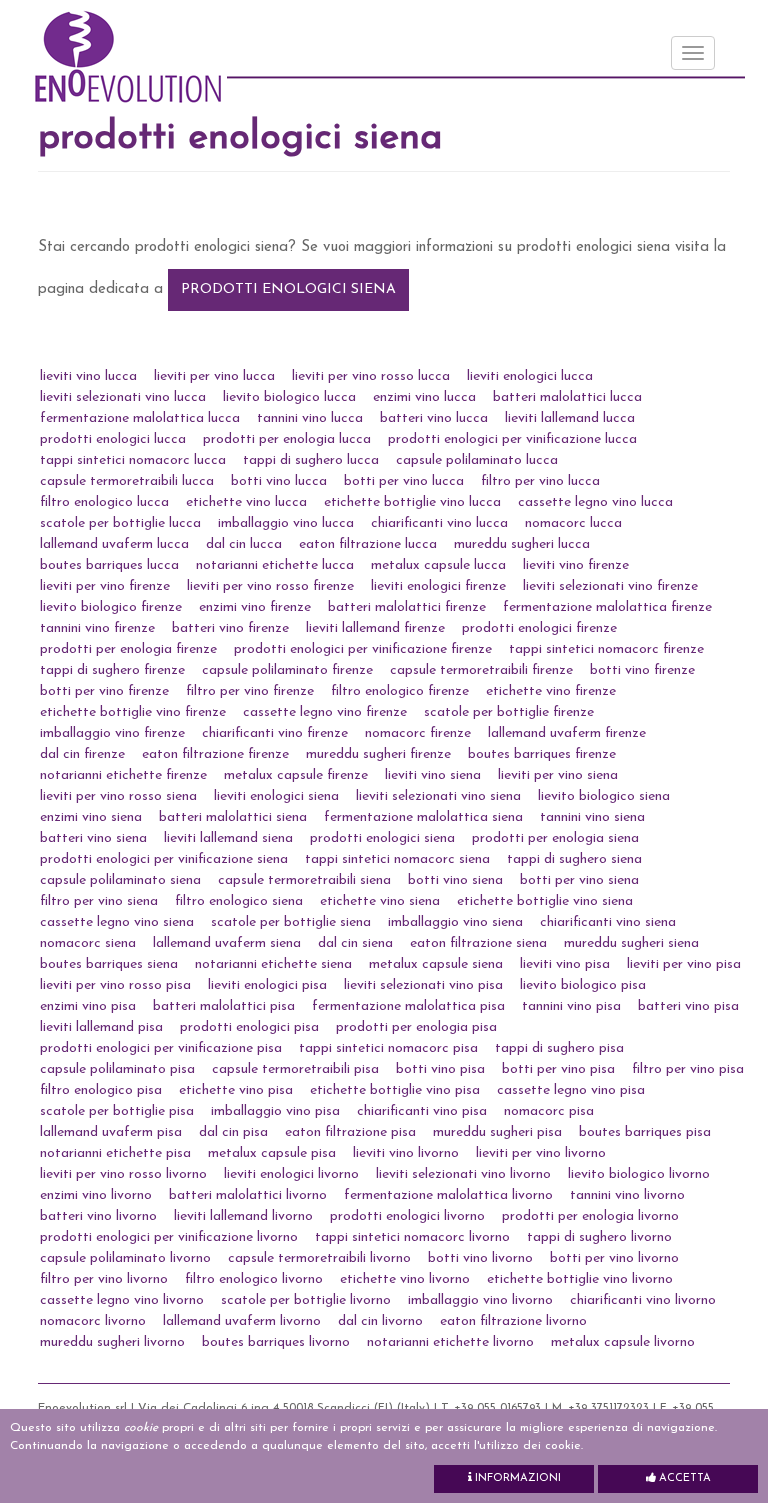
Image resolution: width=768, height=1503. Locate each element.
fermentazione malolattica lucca (140, 418)
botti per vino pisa (558, 1069)
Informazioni (516, 1478)
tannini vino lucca (310, 418)
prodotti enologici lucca (113, 439)
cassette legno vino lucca (595, 502)
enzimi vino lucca (424, 397)
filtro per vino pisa (688, 1069)
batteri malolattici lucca (567, 397)
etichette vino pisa (236, 1090)
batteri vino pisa (688, 1006)
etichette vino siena (380, 901)
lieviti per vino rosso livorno (123, 1174)
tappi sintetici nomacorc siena (397, 859)
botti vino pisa (440, 1069)
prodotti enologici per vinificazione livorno (169, 1237)
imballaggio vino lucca (286, 523)
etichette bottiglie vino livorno (580, 1279)
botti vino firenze (642, 670)
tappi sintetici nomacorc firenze (606, 649)
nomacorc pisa (549, 1111)
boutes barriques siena (109, 964)
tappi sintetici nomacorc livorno (412, 1237)
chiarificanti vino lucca (439, 523)
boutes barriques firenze (542, 754)
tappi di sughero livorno (599, 1237)
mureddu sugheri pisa (497, 1132)
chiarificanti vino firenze (275, 733)
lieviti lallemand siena (228, 838)
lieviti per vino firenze (105, 586)
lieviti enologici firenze (438, 586)
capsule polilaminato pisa (117, 1069)
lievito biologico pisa (583, 985)
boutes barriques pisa (645, 1132)
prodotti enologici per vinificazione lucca (512, 439)
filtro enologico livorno (254, 1279)
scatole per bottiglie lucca (120, 523)
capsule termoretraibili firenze (481, 670)
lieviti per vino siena (558, 775)
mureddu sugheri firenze (378, 754)
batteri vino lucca (434, 418)
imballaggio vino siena (455, 922)
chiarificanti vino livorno (643, 1300)
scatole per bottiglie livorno (306, 1300)
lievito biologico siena (604, 796)
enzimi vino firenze (255, 607)
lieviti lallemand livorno (243, 1216)
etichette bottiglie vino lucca (412, 502)
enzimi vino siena (91, 817)
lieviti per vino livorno (541, 1153)
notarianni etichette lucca (275, 565)
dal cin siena (355, 943)
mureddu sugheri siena (631, 943)
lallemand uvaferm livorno (242, 1321)
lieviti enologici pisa (267, 985)
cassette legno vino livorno (122, 1300)
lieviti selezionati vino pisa (423, 985)
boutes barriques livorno (276, 1342)
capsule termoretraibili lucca (127, 481)
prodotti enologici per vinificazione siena (164, 859)
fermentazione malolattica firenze (607, 607)
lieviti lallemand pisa (101, 1027)
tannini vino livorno (627, 1195)
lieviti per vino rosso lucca (371, 376)
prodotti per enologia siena (555, 838)
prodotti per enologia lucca (287, 439)
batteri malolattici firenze (407, 607)
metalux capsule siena (436, 964)
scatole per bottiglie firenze (509, 712)
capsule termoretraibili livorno (319, 1258)
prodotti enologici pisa (249, 1027)
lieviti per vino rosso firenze (270, 586)
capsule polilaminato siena (120, 880)
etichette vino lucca (246, 502)
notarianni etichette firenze (123, 775)
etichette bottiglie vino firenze (133, 712)
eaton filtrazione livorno (513, 1321)
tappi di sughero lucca (311, 460)
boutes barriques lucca (109, 565)
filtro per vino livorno (104, 1279)
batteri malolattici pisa (224, 1006)
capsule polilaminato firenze (287, 670)
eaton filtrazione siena (478, 943)
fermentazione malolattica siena (423, 817)
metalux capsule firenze (296, 775)
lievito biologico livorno (639, 1174)
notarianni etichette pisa (115, 1153)
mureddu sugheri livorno (112, 1342)
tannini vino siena (592, 817)
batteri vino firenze (230, 628)
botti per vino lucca (404, 481)
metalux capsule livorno (623, 1342)
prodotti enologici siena (288, 289)
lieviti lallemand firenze (375, 628)
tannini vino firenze (97, 628)
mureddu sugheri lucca (522, 544)
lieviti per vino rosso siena (118, 796)
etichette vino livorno (405, 1279)
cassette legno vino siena (117, 922)
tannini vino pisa (571, 1006)
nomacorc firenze (418, 733)
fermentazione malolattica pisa (408, 1006)
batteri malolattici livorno (248, 1195)
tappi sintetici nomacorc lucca (133, 460)
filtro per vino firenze (250, 691)
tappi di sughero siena (574, 859)
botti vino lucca (279, 481)
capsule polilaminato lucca (477, 460)
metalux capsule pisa (272, 1153)
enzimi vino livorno (96, 1195)
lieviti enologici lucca (530, 376)
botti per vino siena (579, 880)
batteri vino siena (93, 838)
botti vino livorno (480, 1258)
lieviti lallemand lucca (570, 418)
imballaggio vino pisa (275, 1111)
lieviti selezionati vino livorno (463, 1174)
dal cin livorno (380, 1321)
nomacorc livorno (93, 1321)
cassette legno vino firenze (325, 712)
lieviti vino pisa (565, 964)
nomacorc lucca (573, 523)
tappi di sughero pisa (559, 1048)
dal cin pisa (233, 1132)
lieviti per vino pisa (684, 964)
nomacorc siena (88, 943)
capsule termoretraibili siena (304, 880)
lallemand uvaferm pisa (111, 1132)
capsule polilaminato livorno (125, 1258)
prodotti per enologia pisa (416, 1027)
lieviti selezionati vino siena (438, 796)
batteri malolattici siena (233, 817)
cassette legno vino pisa (571, 1090)
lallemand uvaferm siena (227, 943)
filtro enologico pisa (101, 1090)
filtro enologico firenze (400, 691)
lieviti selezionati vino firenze (610, 586)
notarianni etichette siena (273, 964)
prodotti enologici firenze (539, 628)
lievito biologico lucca (289, 397)
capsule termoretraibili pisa (295, 1069)
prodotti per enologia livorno (590, 1216)
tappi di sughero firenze (112, 670)
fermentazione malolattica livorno (448, 1195)
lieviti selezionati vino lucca (123, 397)
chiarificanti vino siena (608, 922)
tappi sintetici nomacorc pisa (388, 1048)
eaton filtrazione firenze (215, 754)
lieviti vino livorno (406, 1153)
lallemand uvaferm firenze (567, 733)
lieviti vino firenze (576, 565)
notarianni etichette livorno (450, 1342)
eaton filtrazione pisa (350, 1132)
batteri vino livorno (98, 1216)
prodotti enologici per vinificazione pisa (161, 1048)
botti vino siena (455, 880)
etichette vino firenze (551, 691)
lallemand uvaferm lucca (114, 544)
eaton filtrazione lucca (368, 544)
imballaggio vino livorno (480, 1300)
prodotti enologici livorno (407, 1216)
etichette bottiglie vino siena (545, 901)
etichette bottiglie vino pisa (395, 1090)
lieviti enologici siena (276, 796)
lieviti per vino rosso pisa (115, 985)
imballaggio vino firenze (112, 733)
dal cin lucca (244, 544)
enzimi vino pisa (88, 1006)
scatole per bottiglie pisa (117, 1111)
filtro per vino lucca (540, 481)
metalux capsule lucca (438, 565)
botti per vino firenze (104, 691)
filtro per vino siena (99, 901)
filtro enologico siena (239, 901)
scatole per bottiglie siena (291, 922)
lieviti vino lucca (88, 376)
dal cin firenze (82, 754)
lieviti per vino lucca (214, 376)
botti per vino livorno (614, 1258)
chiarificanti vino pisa (422, 1111)
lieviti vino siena (433, 775)
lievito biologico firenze (111, 607)
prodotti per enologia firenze (128, 649)
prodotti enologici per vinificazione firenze (363, 649)
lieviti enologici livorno (291, 1174)
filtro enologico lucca (104, 502)
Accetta (683, 1478)
